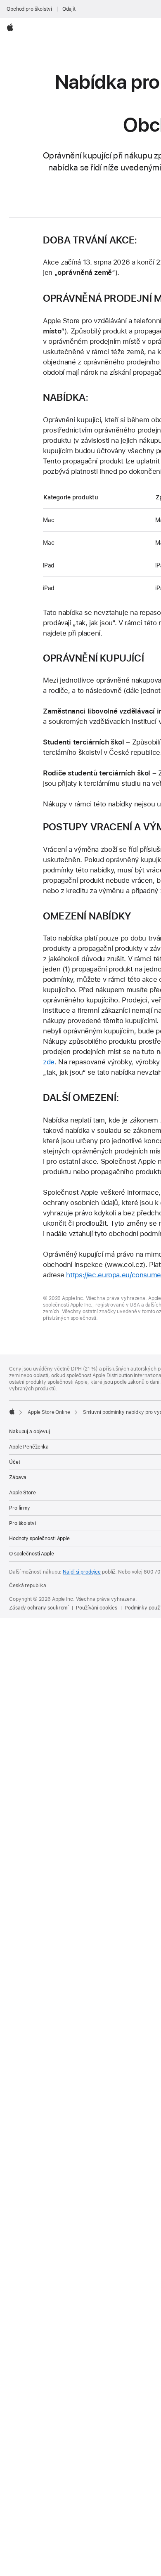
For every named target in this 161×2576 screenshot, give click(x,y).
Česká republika (28, 1586)
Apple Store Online (49, 1412)
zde (49, 1062)
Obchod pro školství (29, 9)
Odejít (69, 9)
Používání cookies (97, 1608)
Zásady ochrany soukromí (39, 1608)
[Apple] (12, 1411)
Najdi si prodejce (82, 1572)
